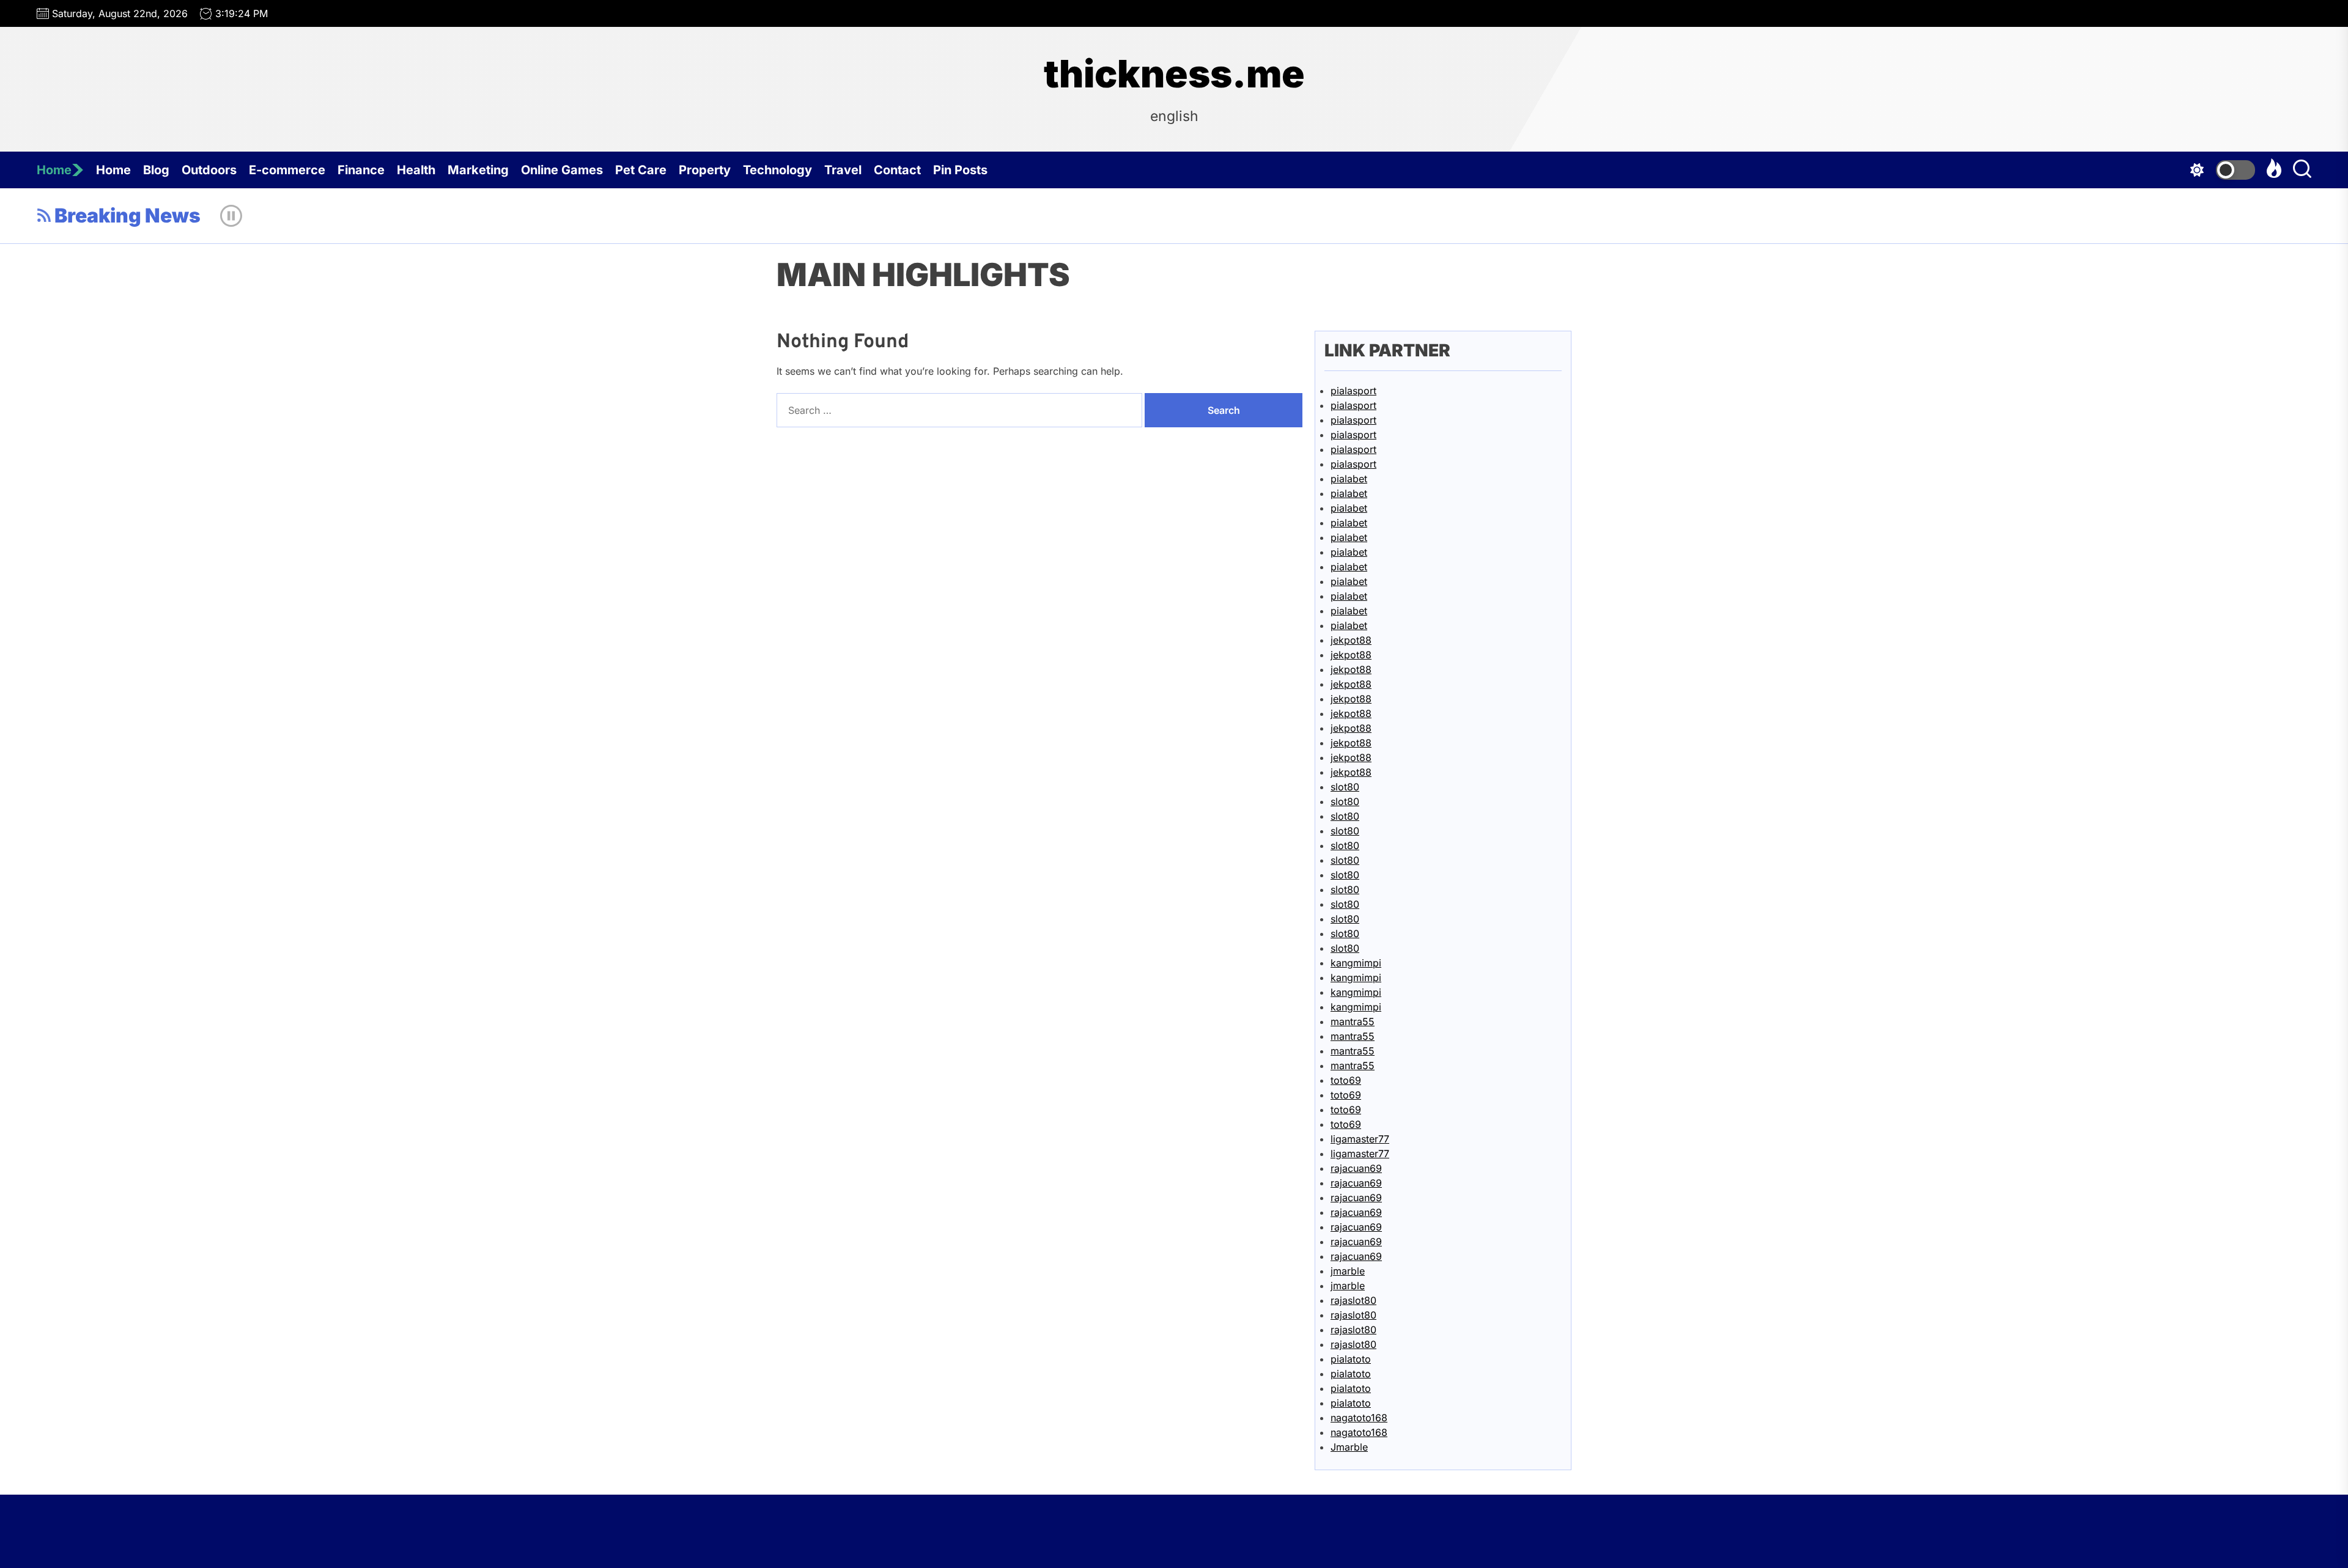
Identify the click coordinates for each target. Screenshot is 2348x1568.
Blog (156, 170)
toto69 (1346, 1080)
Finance (361, 170)
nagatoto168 (1359, 1418)
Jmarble (1349, 1447)
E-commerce (287, 170)
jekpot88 (1351, 640)
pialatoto (1351, 1359)
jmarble (1348, 1271)
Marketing (478, 170)
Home (54, 170)
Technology (777, 170)
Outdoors (209, 170)
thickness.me (1174, 74)
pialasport (1353, 391)
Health (416, 170)
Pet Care (641, 170)
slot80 (1345, 787)
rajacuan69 (1356, 1168)
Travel (843, 170)
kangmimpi (1356, 963)
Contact (897, 170)
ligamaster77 (1360, 1139)
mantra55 (1353, 1021)
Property (705, 170)
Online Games (562, 170)
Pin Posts (960, 170)
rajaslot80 (1353, 1300)
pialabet (1349, 479)
